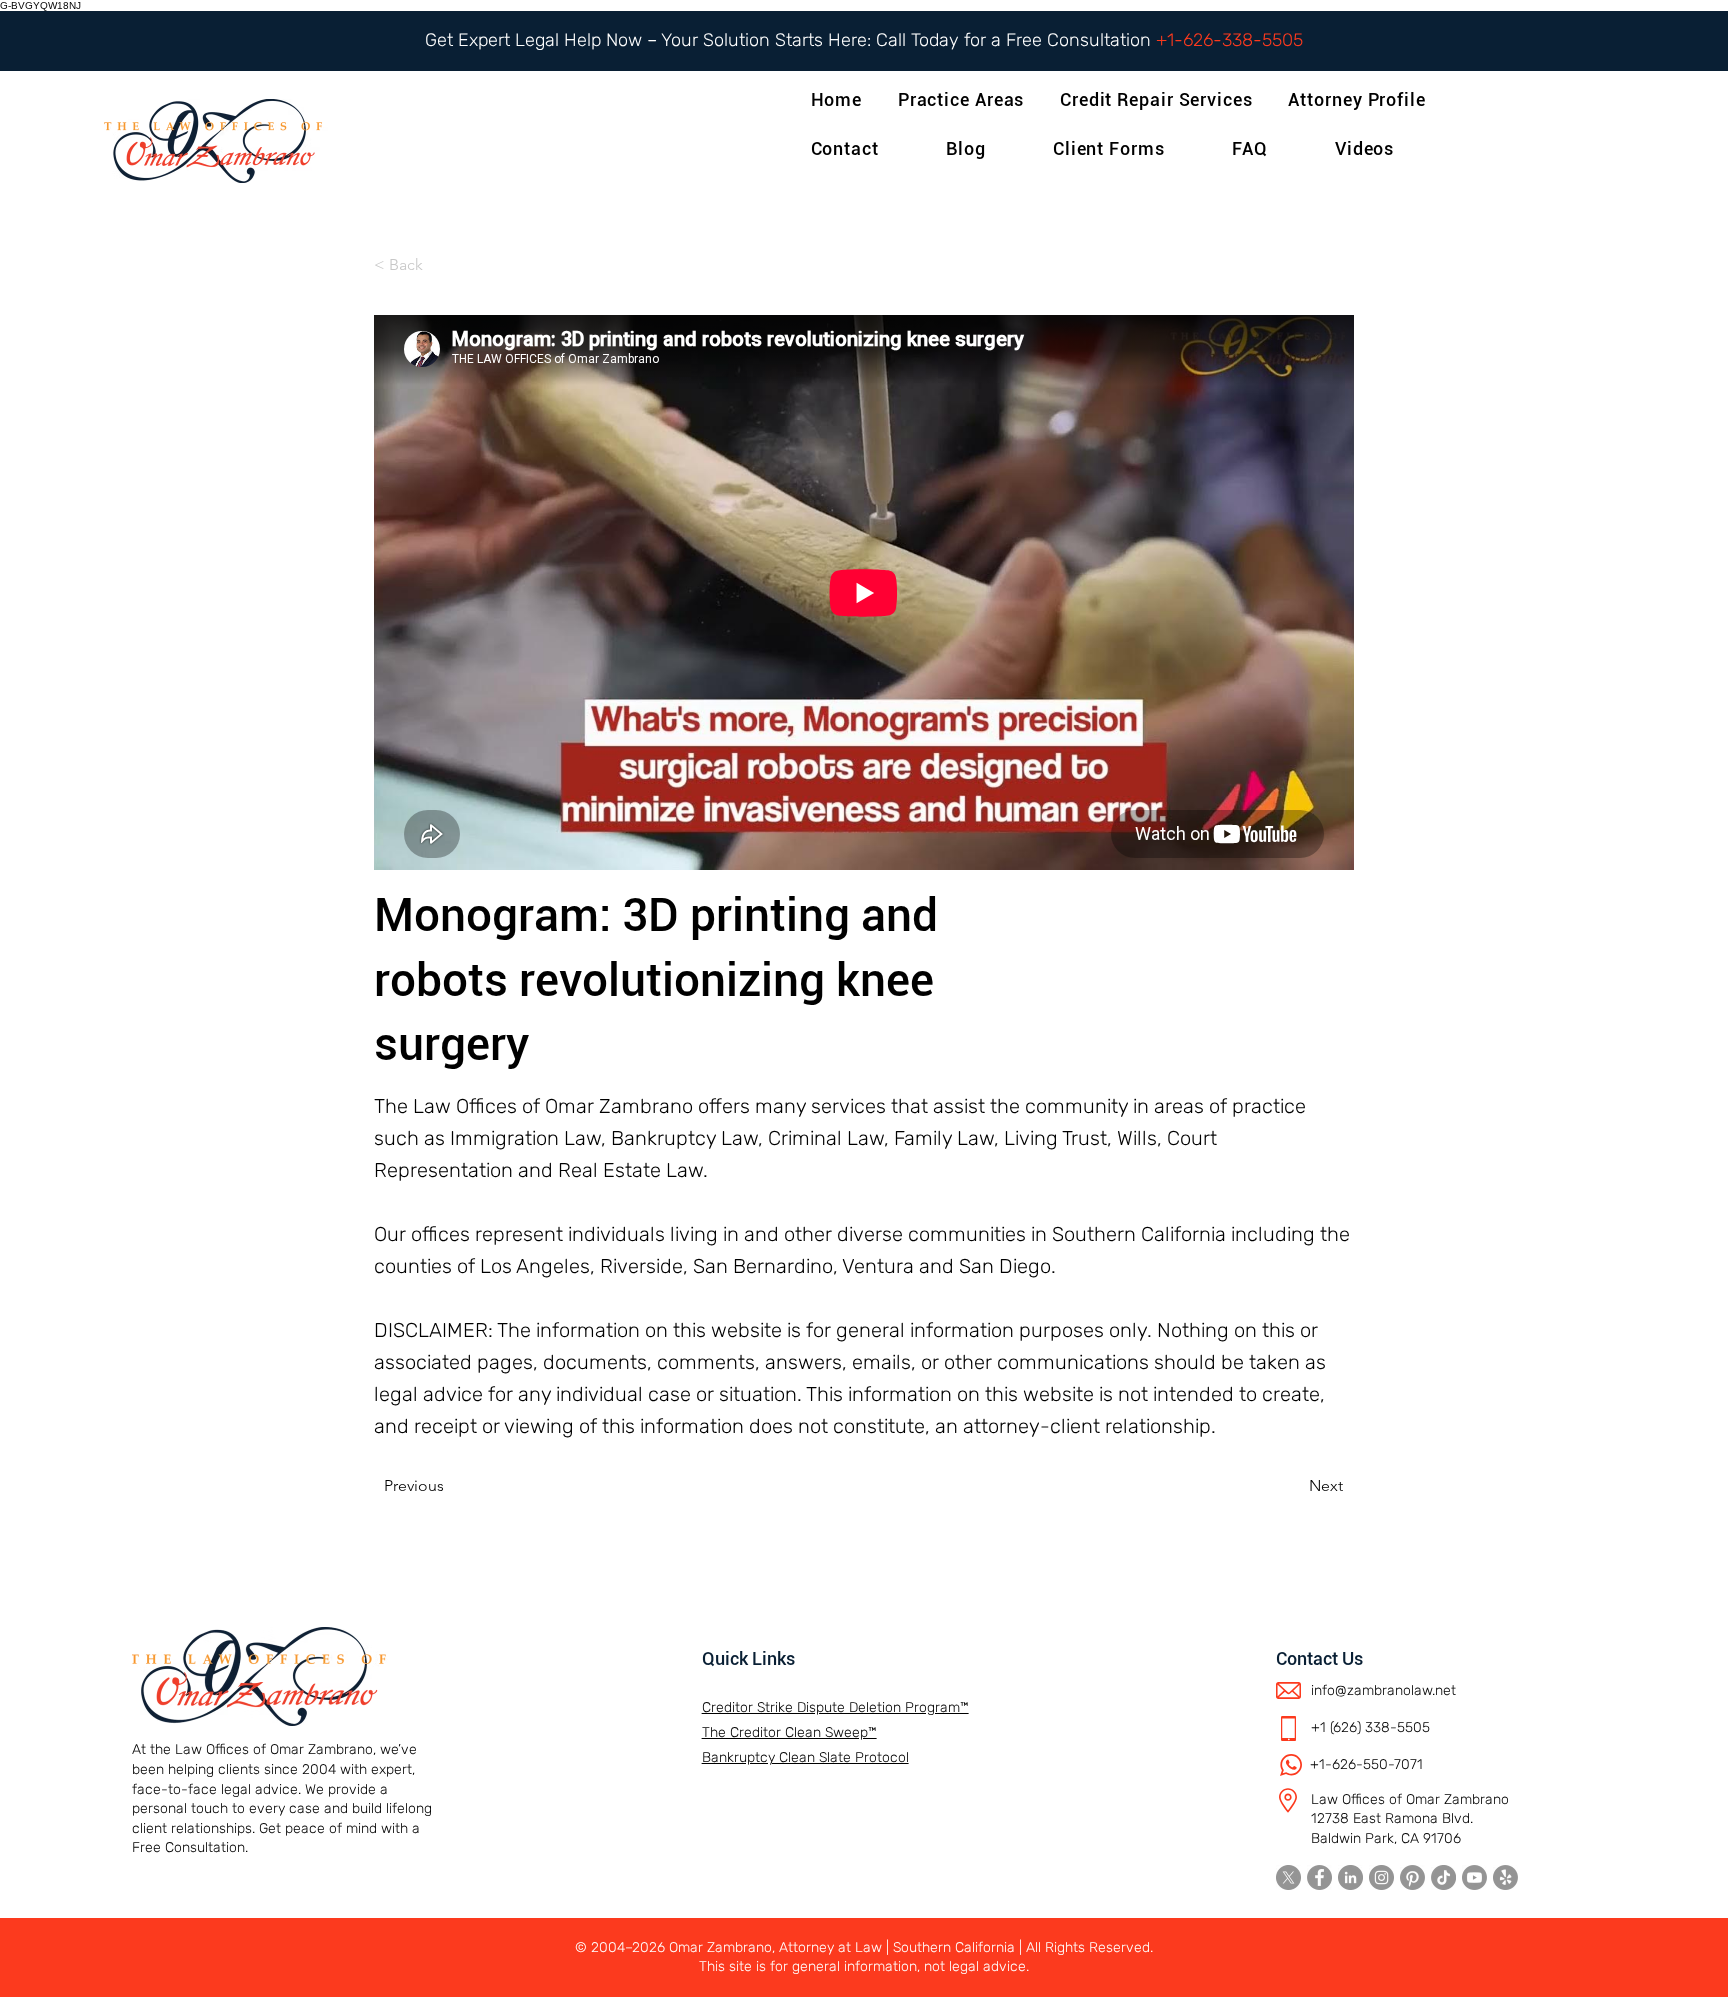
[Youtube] (1474, 1877)
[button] (1360, 99)
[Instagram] (1381, 1877)
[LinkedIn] (1350, 1877)
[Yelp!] (1505, 1877)
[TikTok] (1443, 1877)
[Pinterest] (1412, 1877)
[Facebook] (1319, 1877)
